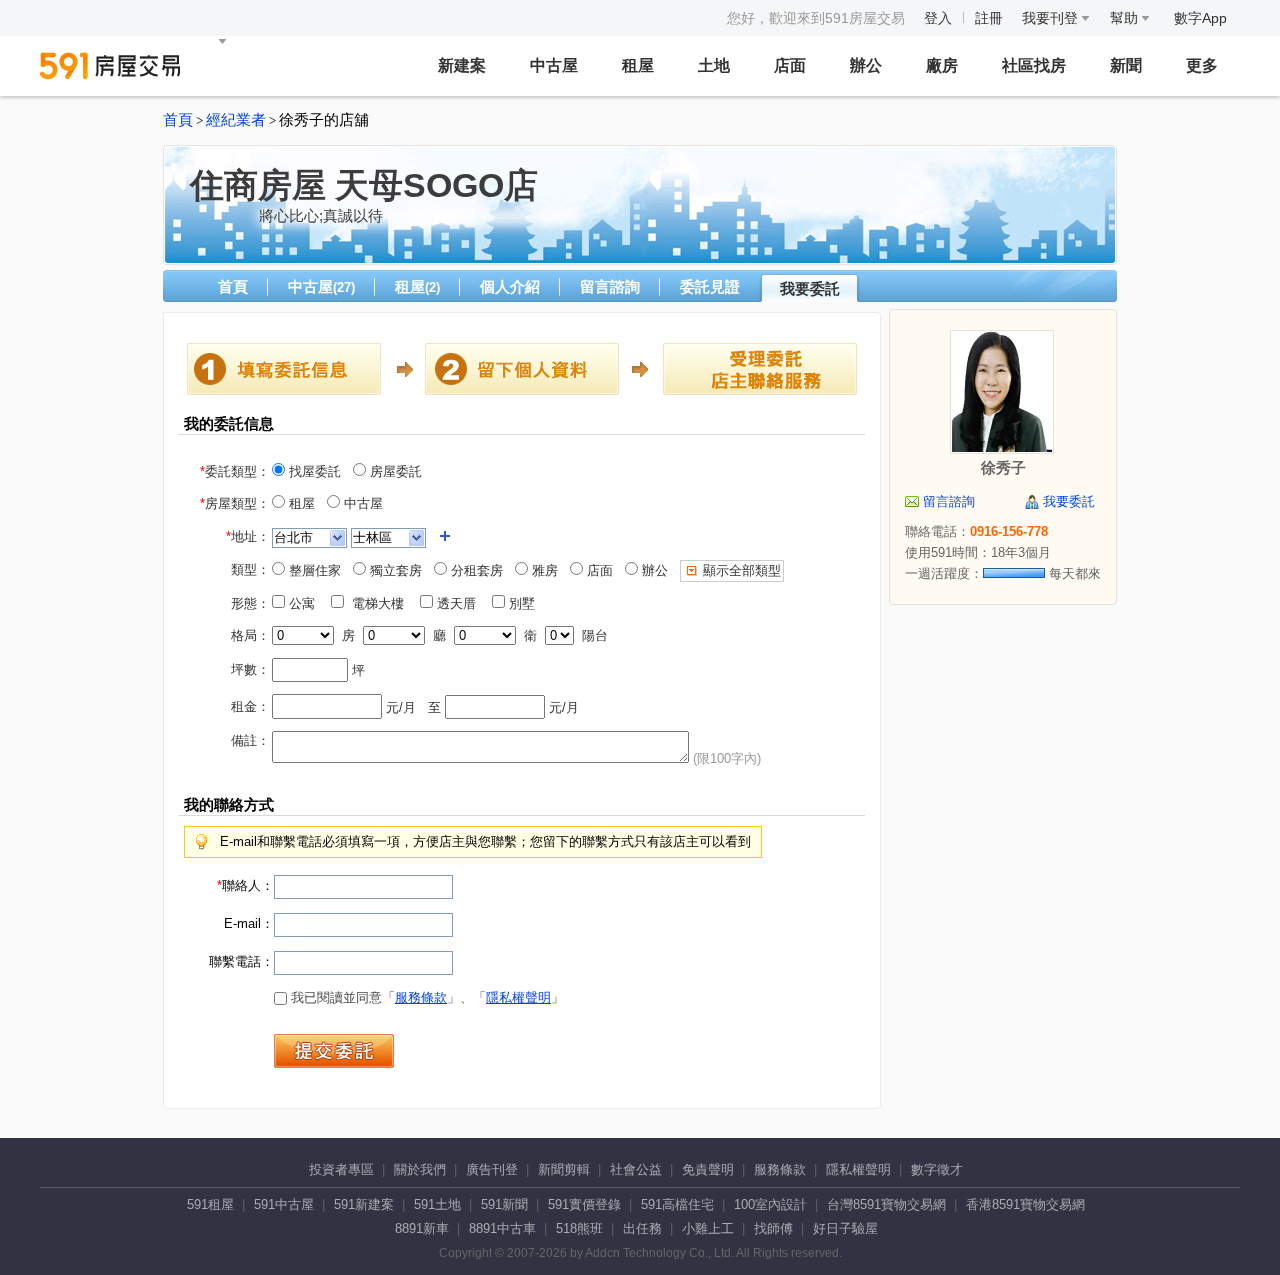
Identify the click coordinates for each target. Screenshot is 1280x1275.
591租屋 (210, 1204)
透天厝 (460, 603)
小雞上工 (708, 1228)
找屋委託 (313, 471)
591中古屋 (284, 1204)
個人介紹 (510, 286)
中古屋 (554, 65)
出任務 (642, 1228)
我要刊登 (1052, 18)
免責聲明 (708, 1169)
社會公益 (636, 1169)
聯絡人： (245, 885)
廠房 (942, 65)
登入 (938, 18)
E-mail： (249, 923)
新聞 (1126, 65)
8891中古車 (502, 1228)
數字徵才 (937, 1169)
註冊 (989, 18)
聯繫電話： (241, 961)
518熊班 (579, 1228)
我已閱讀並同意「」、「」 (425, 997)
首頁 (178, 120)
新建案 (462, 65)
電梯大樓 (380, 603)
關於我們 (420, 1169)
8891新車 (422, 1228)
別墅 (526, 603)
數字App (1200, 18)
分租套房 (475, 570)
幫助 (1126, 18)
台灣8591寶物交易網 (886, 1204)
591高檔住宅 (677, 1204)
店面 (790, 65)
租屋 (638, 65)
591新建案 (364, 1204)
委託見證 (710, 286)
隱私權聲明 (518, 997)
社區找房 (1034, 65)
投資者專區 (341, 1169)
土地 (714, 65)
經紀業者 (236, 120)
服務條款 (421, 997)
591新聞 (504, 1204)
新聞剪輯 (564, 1169)
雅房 (543, 570)
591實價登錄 (584, 1204)
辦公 (866, 65)
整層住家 (313, 570)
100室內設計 (770, 1204)
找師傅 (773, 1228)
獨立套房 (394, 570)
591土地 (437, 1204)
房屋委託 (394, 471)
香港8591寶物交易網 (1025, 1204)
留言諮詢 (610, 286)
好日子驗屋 (845, 1228)
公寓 (306, 603)
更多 (1202, 65)
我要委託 (810, 288)
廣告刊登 (492, 1169)
